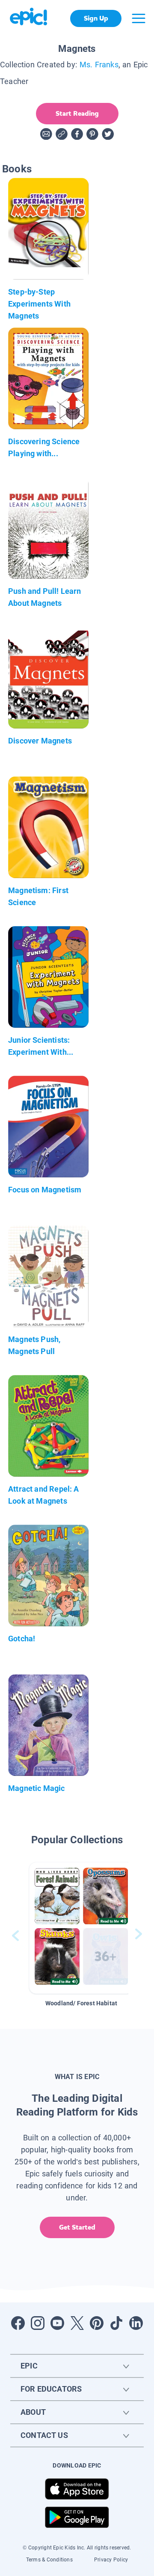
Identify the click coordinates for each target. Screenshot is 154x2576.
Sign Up (96, 18)
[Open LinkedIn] (136, 2323)
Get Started (77, 2227)
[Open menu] (139, 18)
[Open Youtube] (57, 2323)
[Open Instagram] (38, 2323)
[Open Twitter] (77, 2323)
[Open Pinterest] (97, 2323)
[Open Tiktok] (116, 2323)
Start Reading (77, 113)
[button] (81, 1928)
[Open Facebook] (18, 2323)
